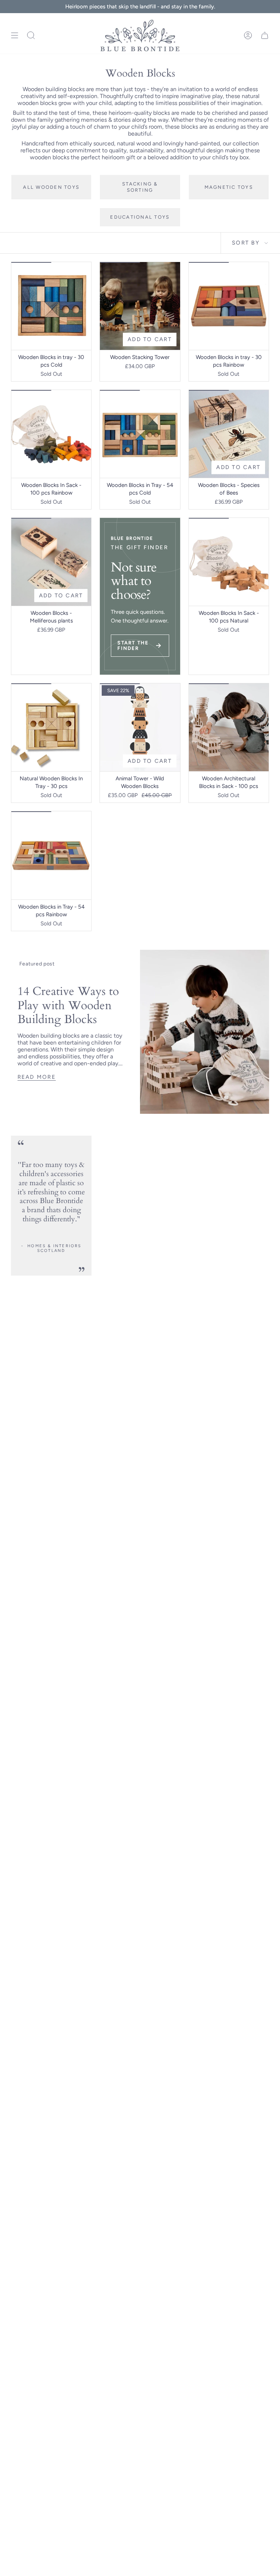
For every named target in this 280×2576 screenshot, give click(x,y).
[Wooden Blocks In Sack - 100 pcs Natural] (229, 562)
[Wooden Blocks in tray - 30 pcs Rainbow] (229, 306)
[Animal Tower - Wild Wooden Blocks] (140, 727)
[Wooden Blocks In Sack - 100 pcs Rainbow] (51, 434)
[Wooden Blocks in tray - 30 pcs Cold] (51, 306)
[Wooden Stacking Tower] (140, 306)
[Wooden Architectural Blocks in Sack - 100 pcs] (229, 727)
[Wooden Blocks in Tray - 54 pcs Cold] (140, 434)
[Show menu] (15, 36)
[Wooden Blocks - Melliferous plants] (51, 562)
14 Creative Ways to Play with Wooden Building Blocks (68, 1005)
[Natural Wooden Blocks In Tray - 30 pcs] (51, 727)
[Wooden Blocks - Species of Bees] (229, 434)
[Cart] (265, 36)
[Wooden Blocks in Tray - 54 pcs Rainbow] (51, 855)
